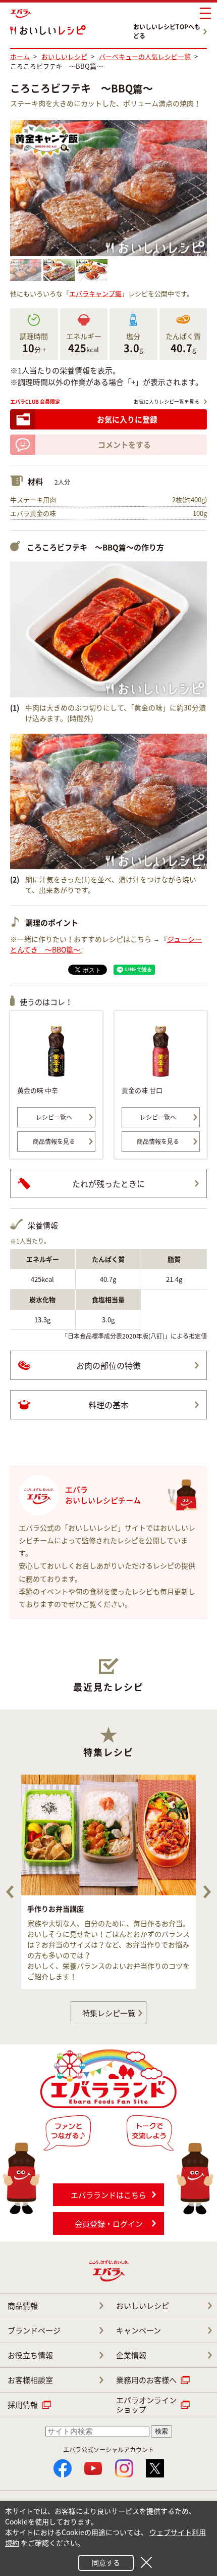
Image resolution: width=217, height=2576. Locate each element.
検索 (161, 2431)
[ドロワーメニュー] (205, 14)
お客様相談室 (30, 2380)
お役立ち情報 (30, 2355)
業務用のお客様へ (146, 2380)
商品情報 (23, 2306)
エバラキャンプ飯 (95, 293)
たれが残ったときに (108, 1183)
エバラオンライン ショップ (146, 2405)
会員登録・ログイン (109, 2224)
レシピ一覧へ (54, 1117)
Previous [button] (10, 1892)
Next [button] (207, 1892)
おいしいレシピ (143, 2306)
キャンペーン (139, 2330)
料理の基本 (108, 1405)
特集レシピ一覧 (109, 2013)
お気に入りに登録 (127, 419)
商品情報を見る (54, 1141)
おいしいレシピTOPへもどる (167, 31)
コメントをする (124, 445)
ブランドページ (34, 2330)
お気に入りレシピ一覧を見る (167, 401)
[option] (108, 1882)
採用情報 (23, 2405)
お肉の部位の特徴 (108, 1365)
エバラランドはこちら (108, 2195)
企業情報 (131, 2355)
